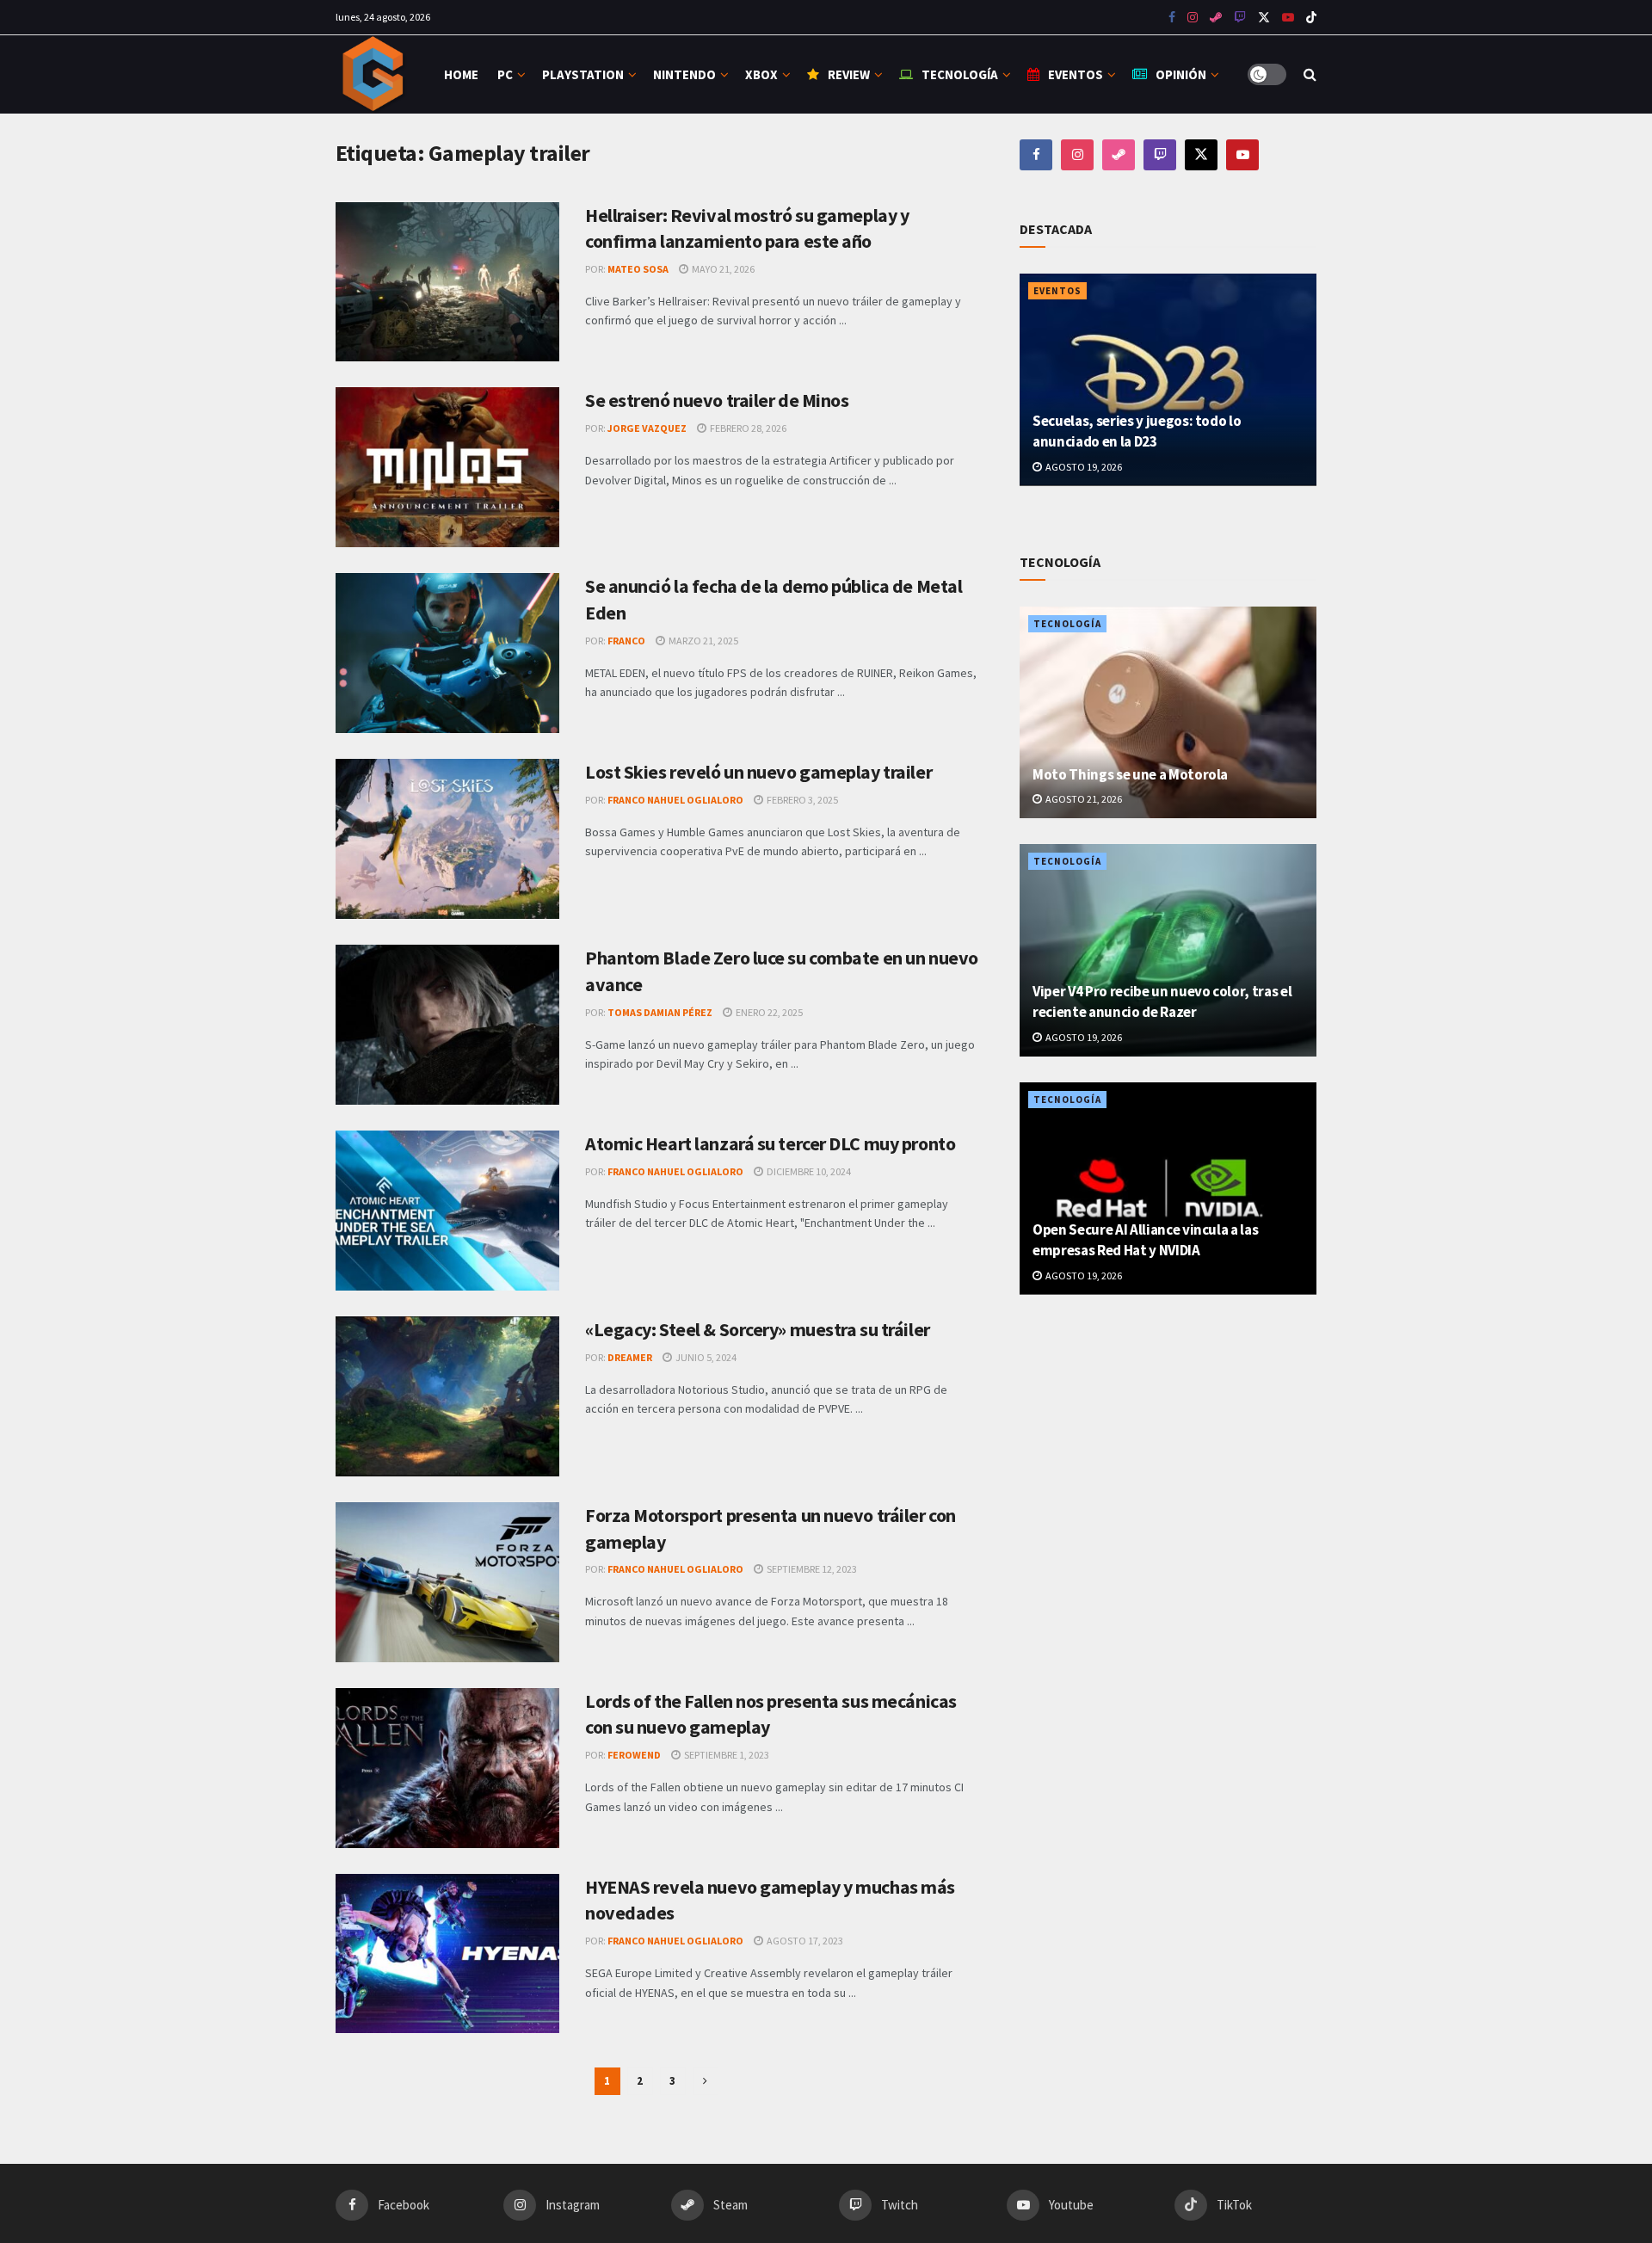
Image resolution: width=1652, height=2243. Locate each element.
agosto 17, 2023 (804, 1941)
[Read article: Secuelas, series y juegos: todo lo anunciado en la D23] (1168, 380)
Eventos (1076, 74)
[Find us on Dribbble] (1119, 155)
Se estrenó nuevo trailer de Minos (717, 400)
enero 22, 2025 (768, 1012)
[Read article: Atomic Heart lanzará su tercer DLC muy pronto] (447, 1211)
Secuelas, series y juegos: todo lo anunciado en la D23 (1137, 431)
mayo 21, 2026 (722, 269)
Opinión (1181, 74)
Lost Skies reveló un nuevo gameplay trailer (758, 772)
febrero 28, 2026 (747, 428)
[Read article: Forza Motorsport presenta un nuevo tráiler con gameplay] (447, 1582)
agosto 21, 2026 (1083, 799)
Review (849, 74)
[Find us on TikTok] (1311, 18)
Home (461, 74)
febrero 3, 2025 (801, 800)
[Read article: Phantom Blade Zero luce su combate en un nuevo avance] (447, 1025)
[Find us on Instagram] (1193, 18)
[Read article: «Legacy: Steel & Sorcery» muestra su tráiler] (447, 1396)
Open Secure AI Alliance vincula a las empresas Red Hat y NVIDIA (1145, 1240)
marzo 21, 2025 (703, 641)
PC (505, 74)
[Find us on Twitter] (1264, 18)
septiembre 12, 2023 (811, 1569)
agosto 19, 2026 (1083, 467)
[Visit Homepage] (375, 74)
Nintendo (684, 74)
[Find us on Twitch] (1160, 155)
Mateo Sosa (638, 269)
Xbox (761, 74)
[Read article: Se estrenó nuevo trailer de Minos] (447, 467)
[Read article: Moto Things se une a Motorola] (1168, 713)
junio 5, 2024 (705, 1357)
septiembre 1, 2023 (726, 1755)
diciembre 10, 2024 (808, 1171)
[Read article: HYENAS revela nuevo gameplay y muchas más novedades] (447, 1954)
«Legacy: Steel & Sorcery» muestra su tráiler (758, 1329)
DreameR (630, 1357)
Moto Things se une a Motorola (1130, 774)
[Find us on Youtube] (1240, 18)
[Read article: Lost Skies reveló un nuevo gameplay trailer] (447, 839)
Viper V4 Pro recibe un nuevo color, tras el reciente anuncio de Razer (1162, 1001)
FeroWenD (634, 1755)
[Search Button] (1310, 74)
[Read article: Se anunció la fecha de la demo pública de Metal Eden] (447, 653)
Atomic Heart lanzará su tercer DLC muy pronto (770, 1143)
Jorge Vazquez (647, 428)
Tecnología (960, 74)
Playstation (583, 74)
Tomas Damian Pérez (660, 1012)
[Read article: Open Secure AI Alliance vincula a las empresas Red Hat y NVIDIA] (1168, 1189)
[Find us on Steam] (1216, 18)
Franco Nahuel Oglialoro (675, 800)
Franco (626, 641)
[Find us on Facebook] (1172, 18)
